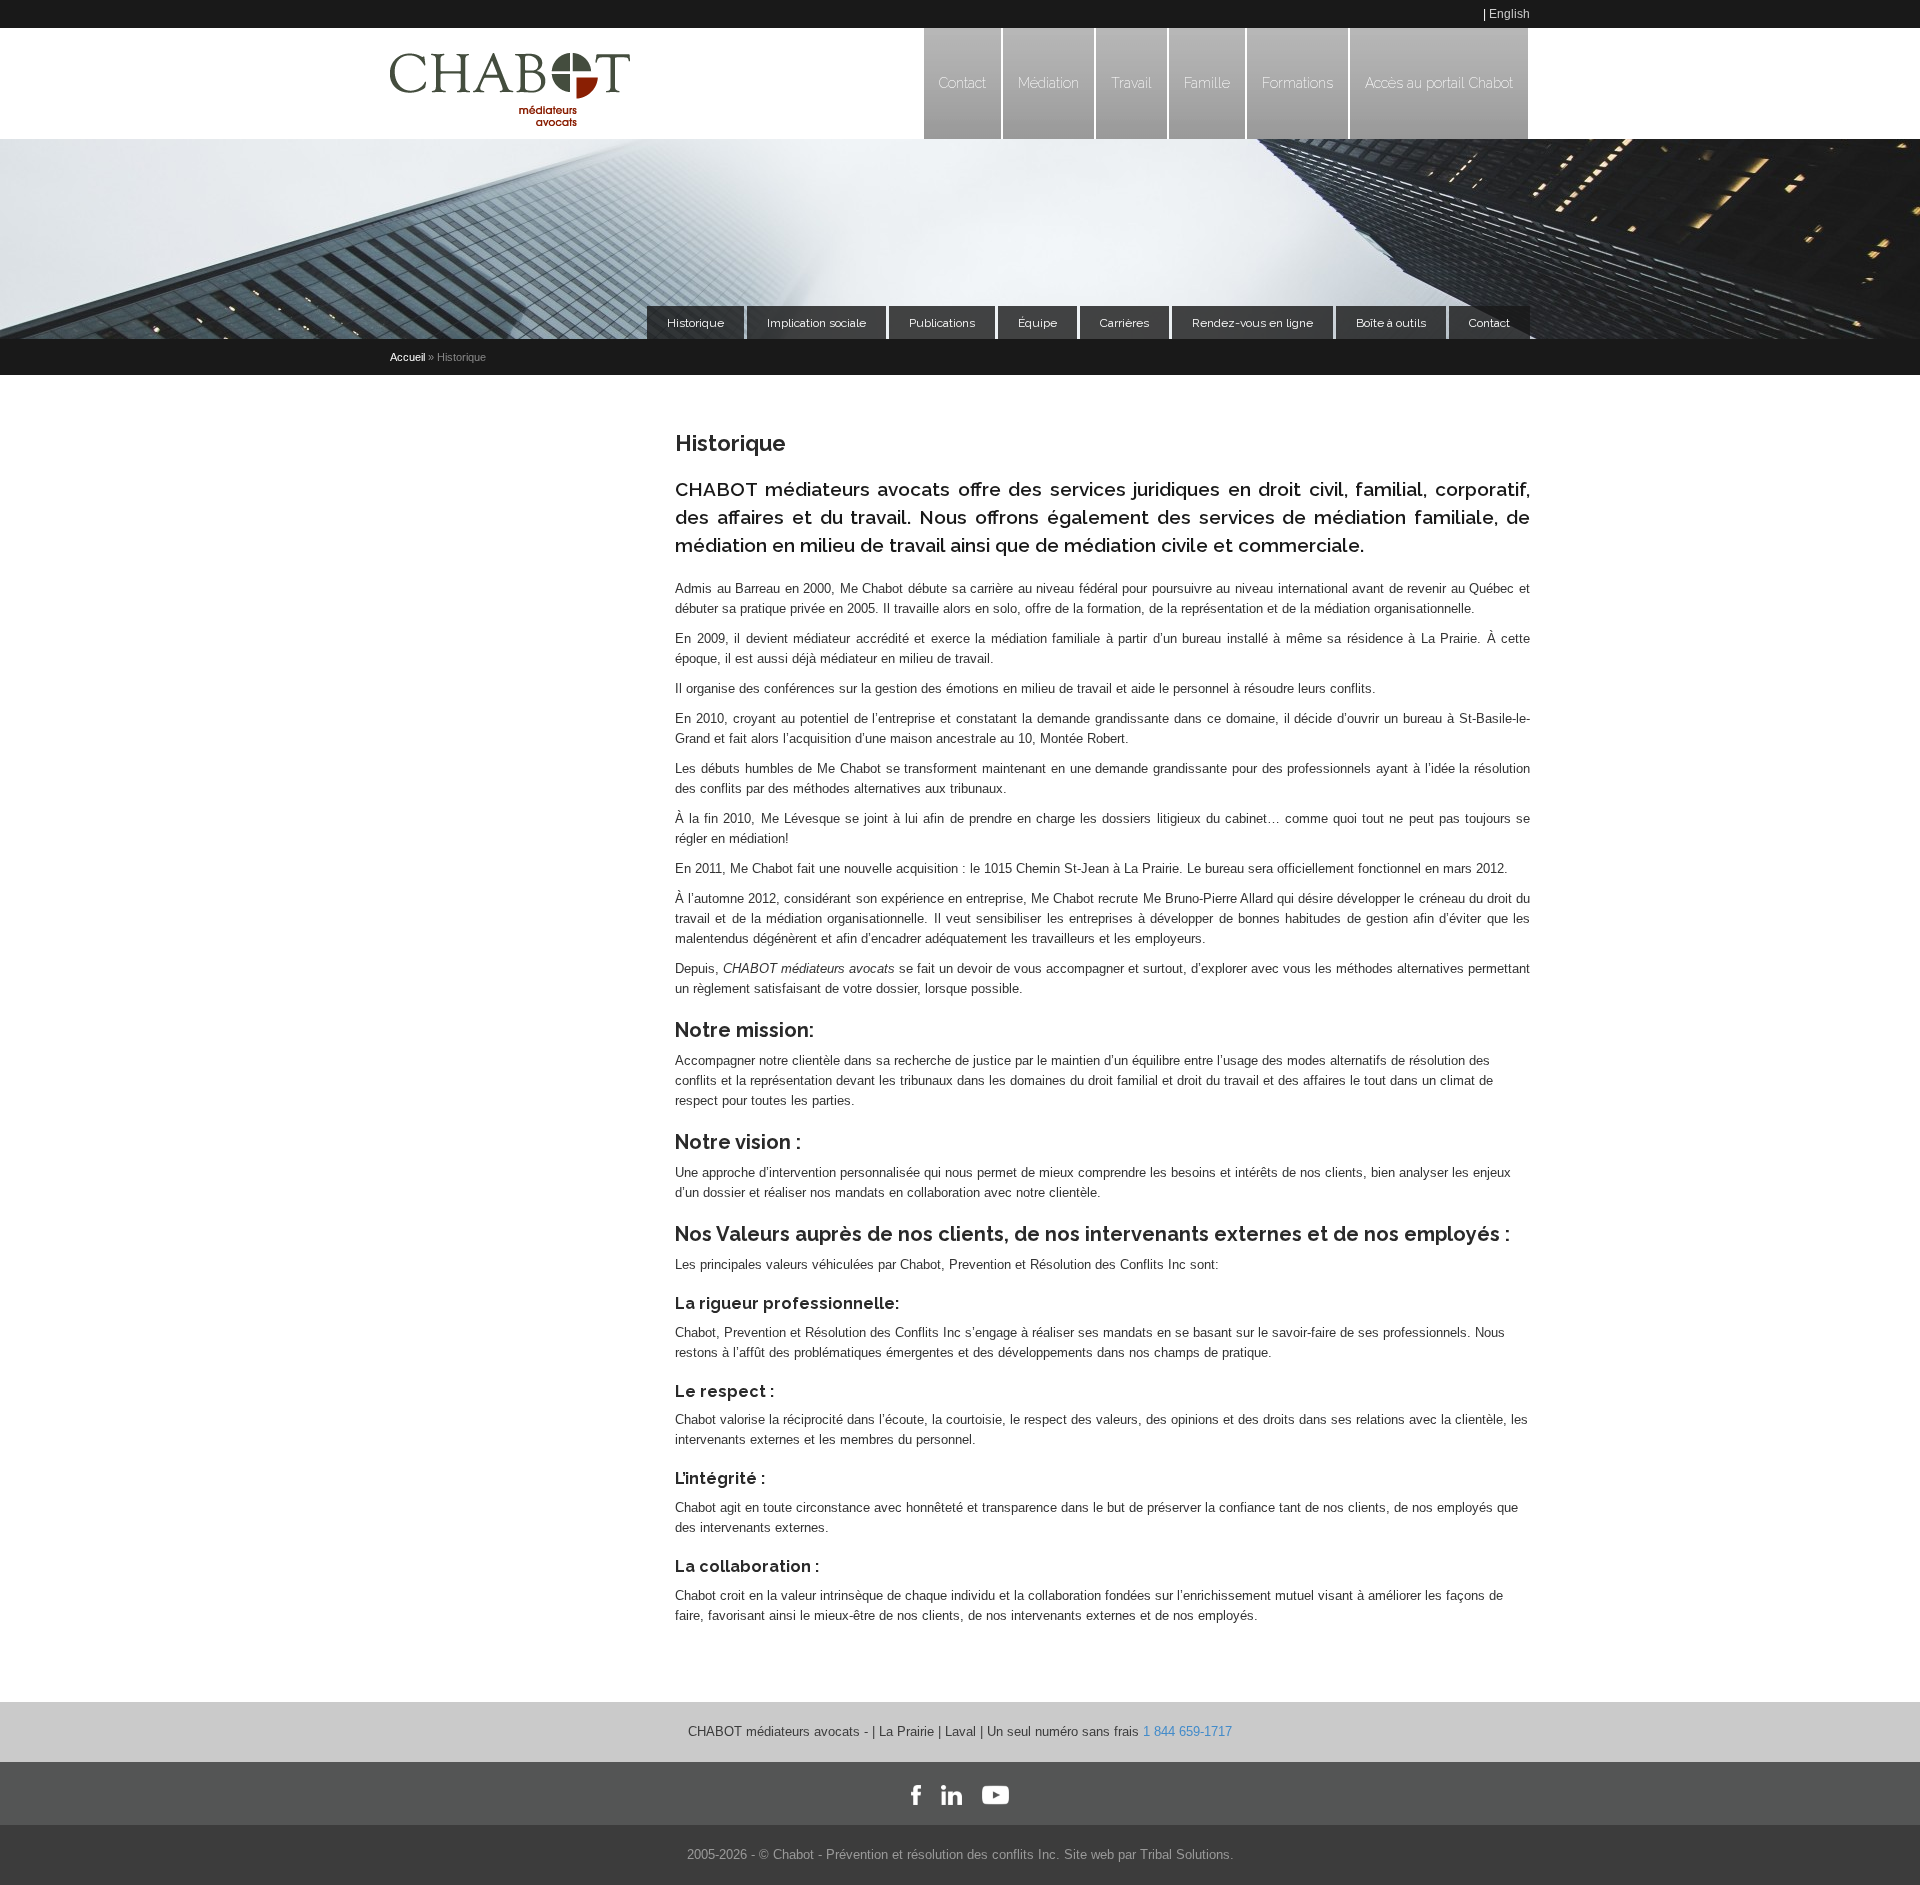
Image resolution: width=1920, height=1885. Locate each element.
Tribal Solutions (1185, 1854)
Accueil (407, 357)
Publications (942, 323)
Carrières (1124, 323)
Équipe (1037, 323)
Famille (1207, 83)
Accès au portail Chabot (1439, 83)
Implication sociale (816, 323)
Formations (1297, 83)
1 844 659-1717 (1187, 1731)
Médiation (1048, 83)
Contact (962, 83)
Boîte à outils (1391, 323)
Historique (695, 323)
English (1509, 14)
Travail (1131, 83)
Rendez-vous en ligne (1252, 323)
